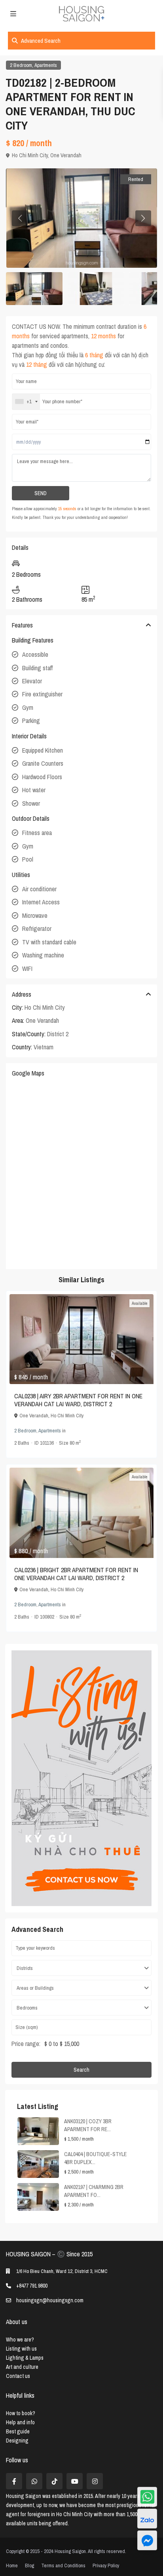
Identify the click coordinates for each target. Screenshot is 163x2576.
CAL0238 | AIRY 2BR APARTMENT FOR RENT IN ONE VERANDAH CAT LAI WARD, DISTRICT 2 (78, 1400)
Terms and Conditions (63, 2566)
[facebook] (14, 2481)
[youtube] (75, 2481)
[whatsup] (34, 2481)
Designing (17, 2441)
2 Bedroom (21, 65)
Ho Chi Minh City (30, 155)
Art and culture (22, 2367)
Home (12, 2566)
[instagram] (95, 2481)
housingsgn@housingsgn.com (50, 2300)
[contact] (147, 2540)
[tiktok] (54, 2481)
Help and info (20, 2422)
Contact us (18, 2376)
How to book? (21, 2413)
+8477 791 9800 (32, 2286)
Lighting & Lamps (25, 2358)
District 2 (58, 1034)
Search (81, 2070)
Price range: (26, 2044)
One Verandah (66, 155)
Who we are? (20, 2340)
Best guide (18, 2431)
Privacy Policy (106, 2566)
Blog (29, 2566)
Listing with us (21, 2349)
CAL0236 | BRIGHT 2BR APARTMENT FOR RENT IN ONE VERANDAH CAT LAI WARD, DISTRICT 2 (76, 1574)
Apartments (46, 65)
